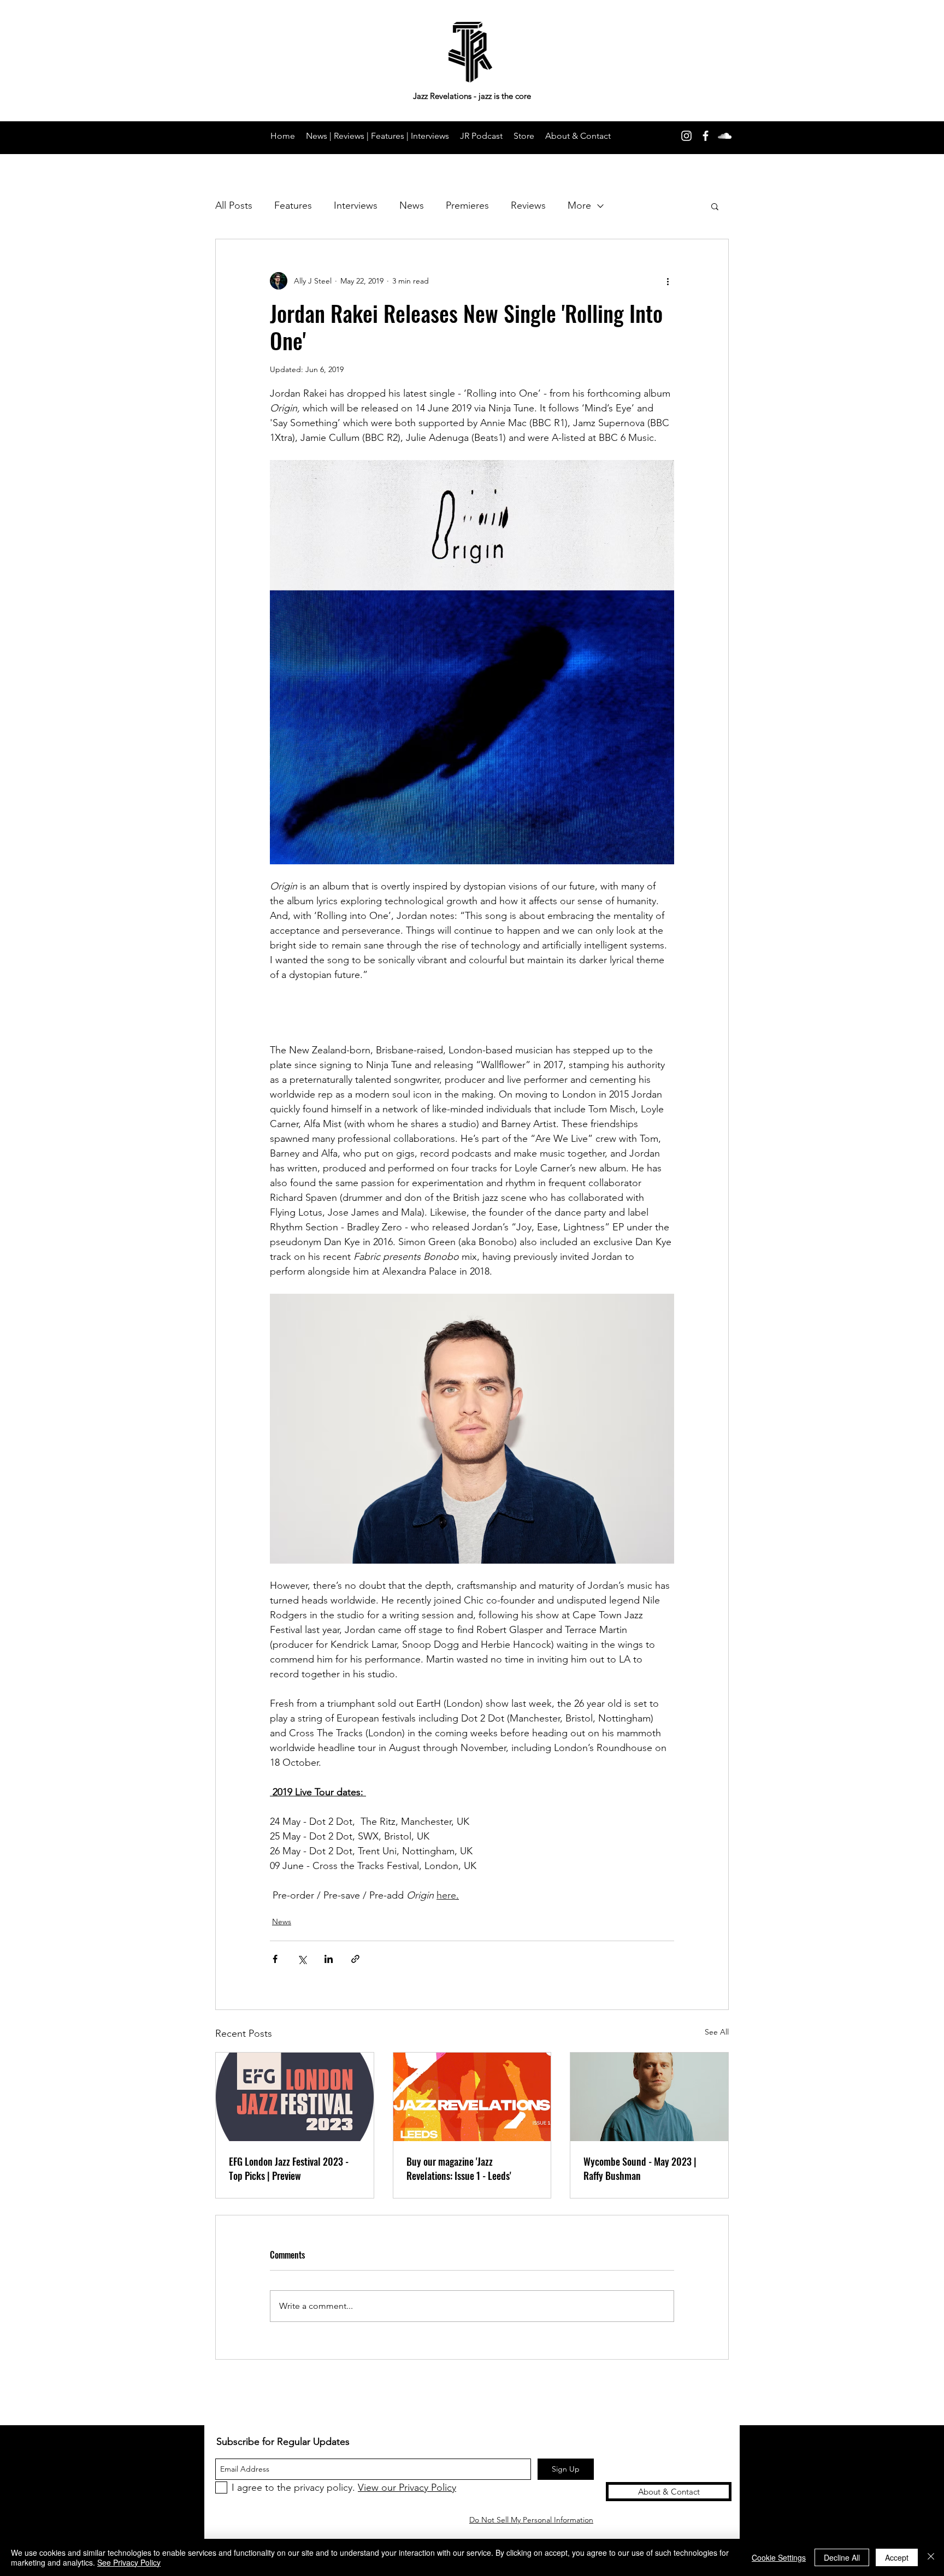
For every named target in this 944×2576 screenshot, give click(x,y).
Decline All (842, 2557)
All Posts (234, 205)
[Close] (931, 2557)
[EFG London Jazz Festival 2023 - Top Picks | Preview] (295, 2097)
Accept (897, 2557)
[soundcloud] (725, 136)
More (579, 205)
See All (717, 2032)
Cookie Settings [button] (779, 2557)
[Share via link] (355, 1959)
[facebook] (706, 136)
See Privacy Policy (129, 2562)
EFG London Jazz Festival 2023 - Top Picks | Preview (289, 2168)
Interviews (356, 205)
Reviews (528, 205)
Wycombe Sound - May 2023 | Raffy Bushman (640, 2168)
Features (293, 205)
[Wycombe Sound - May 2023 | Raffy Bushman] (649, 2097)
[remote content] (472, 1005)
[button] (715, 206)
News (412, 205)
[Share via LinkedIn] (329, 1959)
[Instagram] (686, 136)
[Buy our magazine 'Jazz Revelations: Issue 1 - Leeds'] (472, 2097)
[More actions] (668, 281)
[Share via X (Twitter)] (302, 1959)
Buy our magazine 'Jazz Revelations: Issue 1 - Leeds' (459, 2168)
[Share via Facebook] (275, 1959)
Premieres (467, 205)
